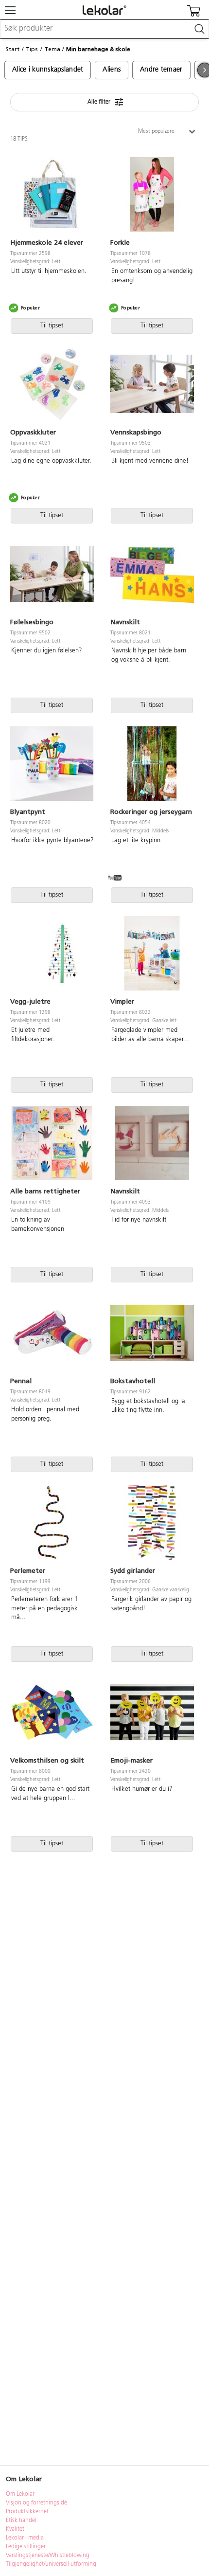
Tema (52, 49)
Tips (32, 49)
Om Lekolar (20, 2494)
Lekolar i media (25, 2538)
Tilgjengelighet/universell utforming (51, 2564)
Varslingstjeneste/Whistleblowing (48, 2556)
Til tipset (52, 326)
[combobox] (104, 29)
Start (12, 49)
